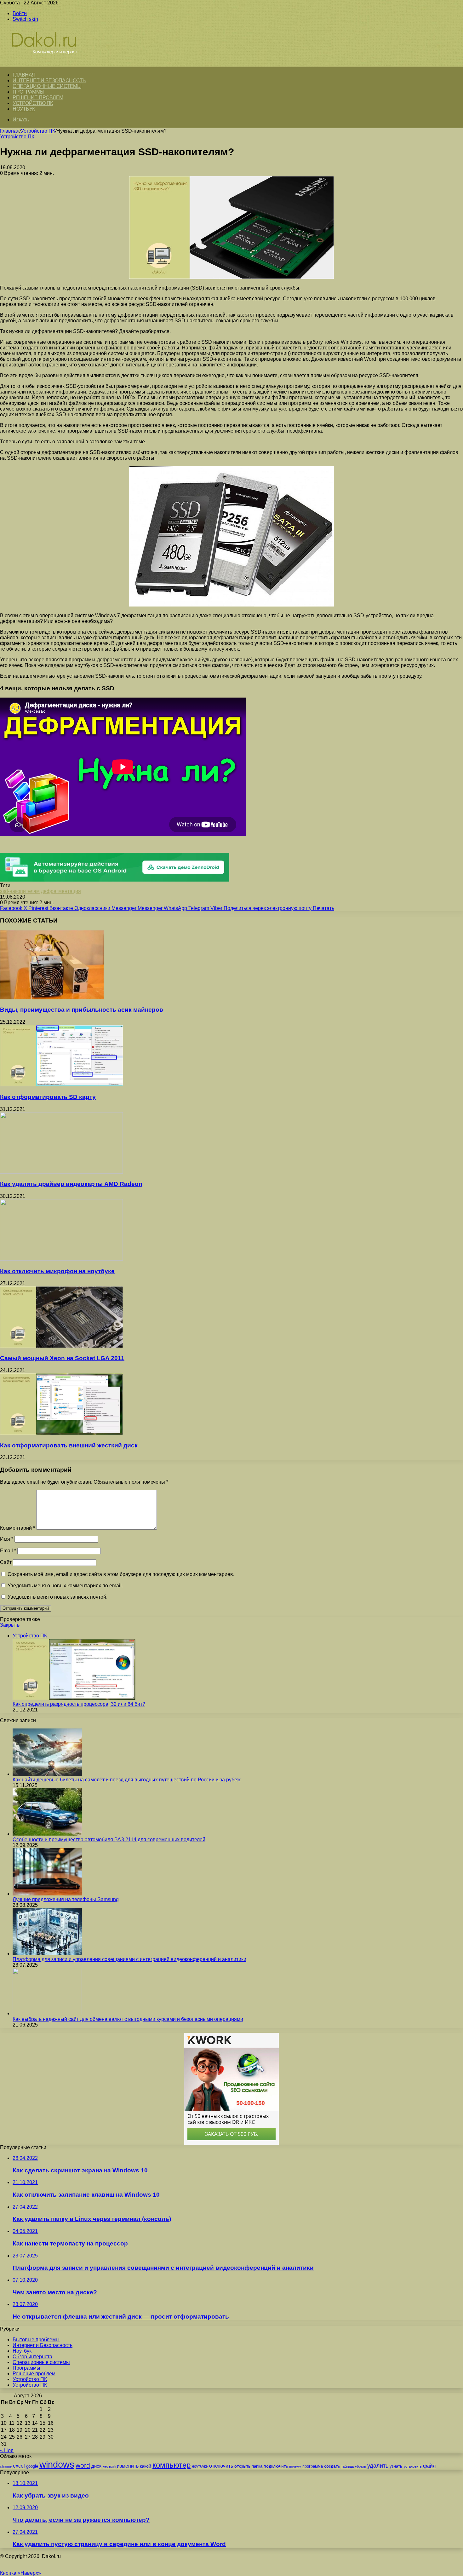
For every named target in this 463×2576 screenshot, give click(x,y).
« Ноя (7, 2450)
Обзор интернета (32, 2357)
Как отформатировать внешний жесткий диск (69, 1445)
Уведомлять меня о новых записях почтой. (57, 1597)
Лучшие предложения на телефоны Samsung (66, 1899)
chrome (6, 2466)
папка (257, 2466)
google (32, 2466)
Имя (7, 1539)
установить (413, 2466)
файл (429, 2466)
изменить (128, 2466)
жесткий (109, 2466)
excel (19, 2466)
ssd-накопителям (20, 891)
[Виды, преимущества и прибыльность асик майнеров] (52, 998)
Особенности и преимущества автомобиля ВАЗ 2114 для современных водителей (109, 1840)
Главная (10, 131)
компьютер (171, 2465)
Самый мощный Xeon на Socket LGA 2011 (62, 1358)
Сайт (6, 1562)
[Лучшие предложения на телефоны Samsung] (47, 1894)
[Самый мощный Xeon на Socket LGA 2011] (61, 1346)
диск (96, 2466)
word (83, 2465)
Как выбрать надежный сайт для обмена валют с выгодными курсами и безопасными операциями (128, 2019)
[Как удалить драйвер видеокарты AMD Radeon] (61, 1172)
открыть (242, 2466)
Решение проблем (38, 98)
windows (57, 2464)
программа (313, 2466)
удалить (378, 2466)
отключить (221, 2466)
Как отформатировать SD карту (48, 1097)
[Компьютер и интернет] (51, 63)
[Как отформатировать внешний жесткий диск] (61, 1433)
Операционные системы (47, 86)
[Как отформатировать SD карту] (61, 1085)
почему (295, 2466)
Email (8, 1551)
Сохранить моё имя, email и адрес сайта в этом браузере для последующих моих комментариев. (121, 1574)
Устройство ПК (33, 103)
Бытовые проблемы (36, 2340)
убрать (360, 2466)
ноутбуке (200, 2466)
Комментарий (17, 1528)
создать (332, 2466)
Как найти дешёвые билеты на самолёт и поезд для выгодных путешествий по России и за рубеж (127, 1780)
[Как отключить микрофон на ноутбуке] (61, 1259)
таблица (347, 2466)
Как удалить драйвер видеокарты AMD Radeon (71, 1184)
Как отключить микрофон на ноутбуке (57, 1271)
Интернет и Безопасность (49, 80)
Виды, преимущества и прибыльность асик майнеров (82, 1010)
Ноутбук (24, 109)
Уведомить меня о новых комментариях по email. (65, 1586)
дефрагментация (61, 891)
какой (146, 2466)
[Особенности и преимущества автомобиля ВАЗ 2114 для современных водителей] (47, 1834)
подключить (276, 2466)
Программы (29, 92)
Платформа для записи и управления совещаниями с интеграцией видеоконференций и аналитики (129, 1959)
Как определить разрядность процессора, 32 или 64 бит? (79, 1704)
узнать (396, 2466)
